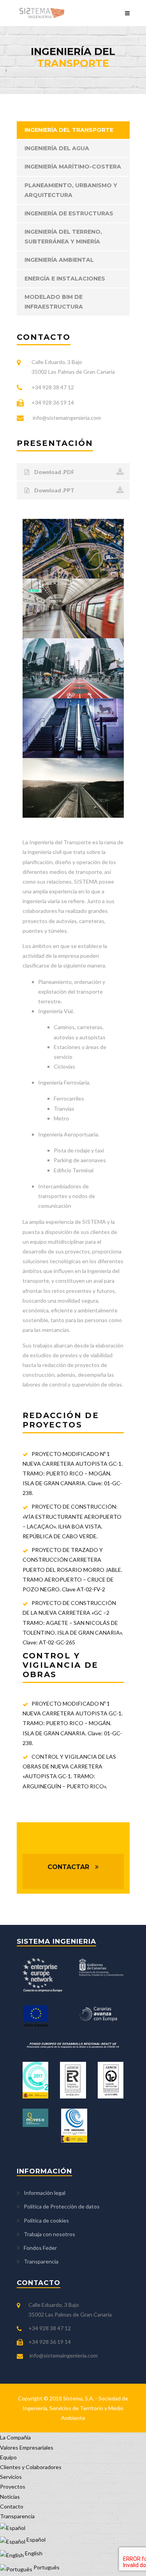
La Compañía (15, 2437)
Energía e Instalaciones (65, 279)
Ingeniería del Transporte (69, 130)
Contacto (12, 2506)
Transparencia (41, 2261)
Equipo (8, 2457)
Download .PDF (54, 472)
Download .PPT (54, 490)
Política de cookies (46, 2220)
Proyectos (13, 2486)
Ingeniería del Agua (57, 148)
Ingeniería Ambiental (59, 260)
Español (35, 2540)
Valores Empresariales (27, 2447)
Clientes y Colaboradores (31, 2467)
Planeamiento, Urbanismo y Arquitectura (71, 190)
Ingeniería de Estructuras (69, 213)
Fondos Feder (40, 2248)
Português (46, 2567)
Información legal (45, 2193)
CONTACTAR (68, 1867)
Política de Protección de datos (62, 2206)
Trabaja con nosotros (49, 2234)
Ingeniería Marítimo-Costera (73, 167)
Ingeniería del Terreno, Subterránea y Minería (63, 237)
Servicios (11, 2477)
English (33, 2553)
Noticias (10, 2497)
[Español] (13, 2526)
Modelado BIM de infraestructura (54, 302)
